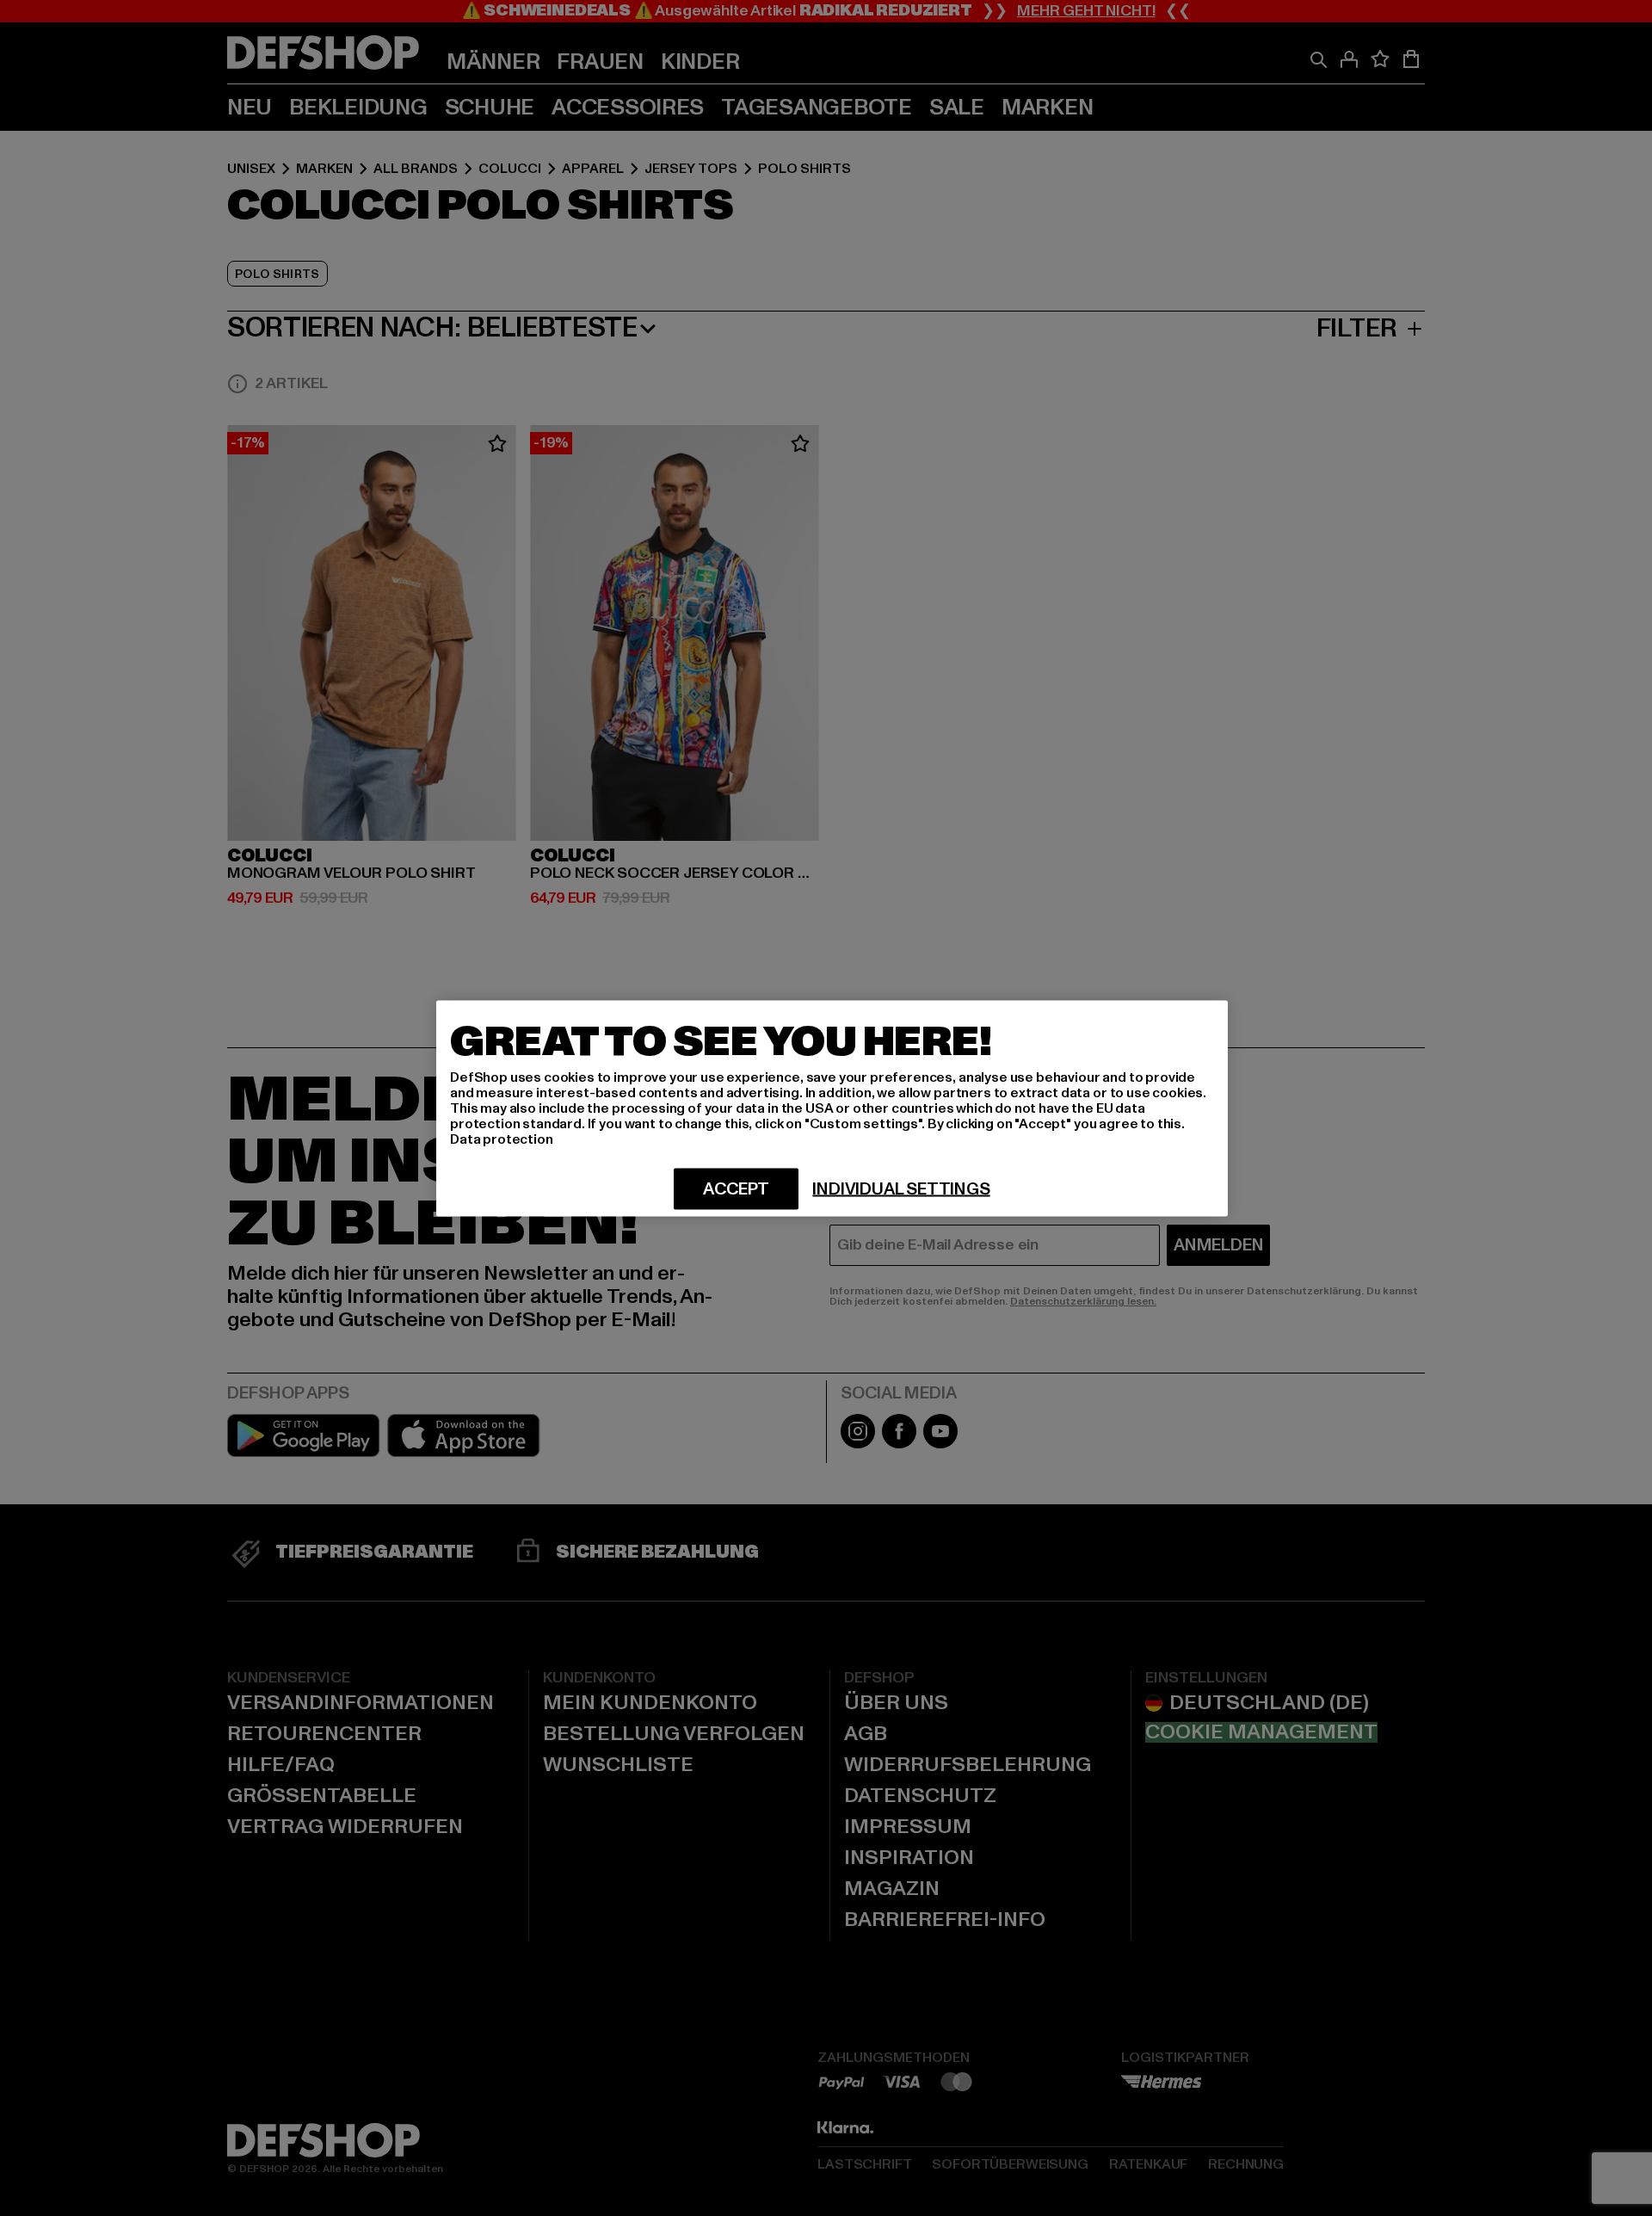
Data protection (502, 1139)
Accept (736, 1188)
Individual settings (901, 1188)
